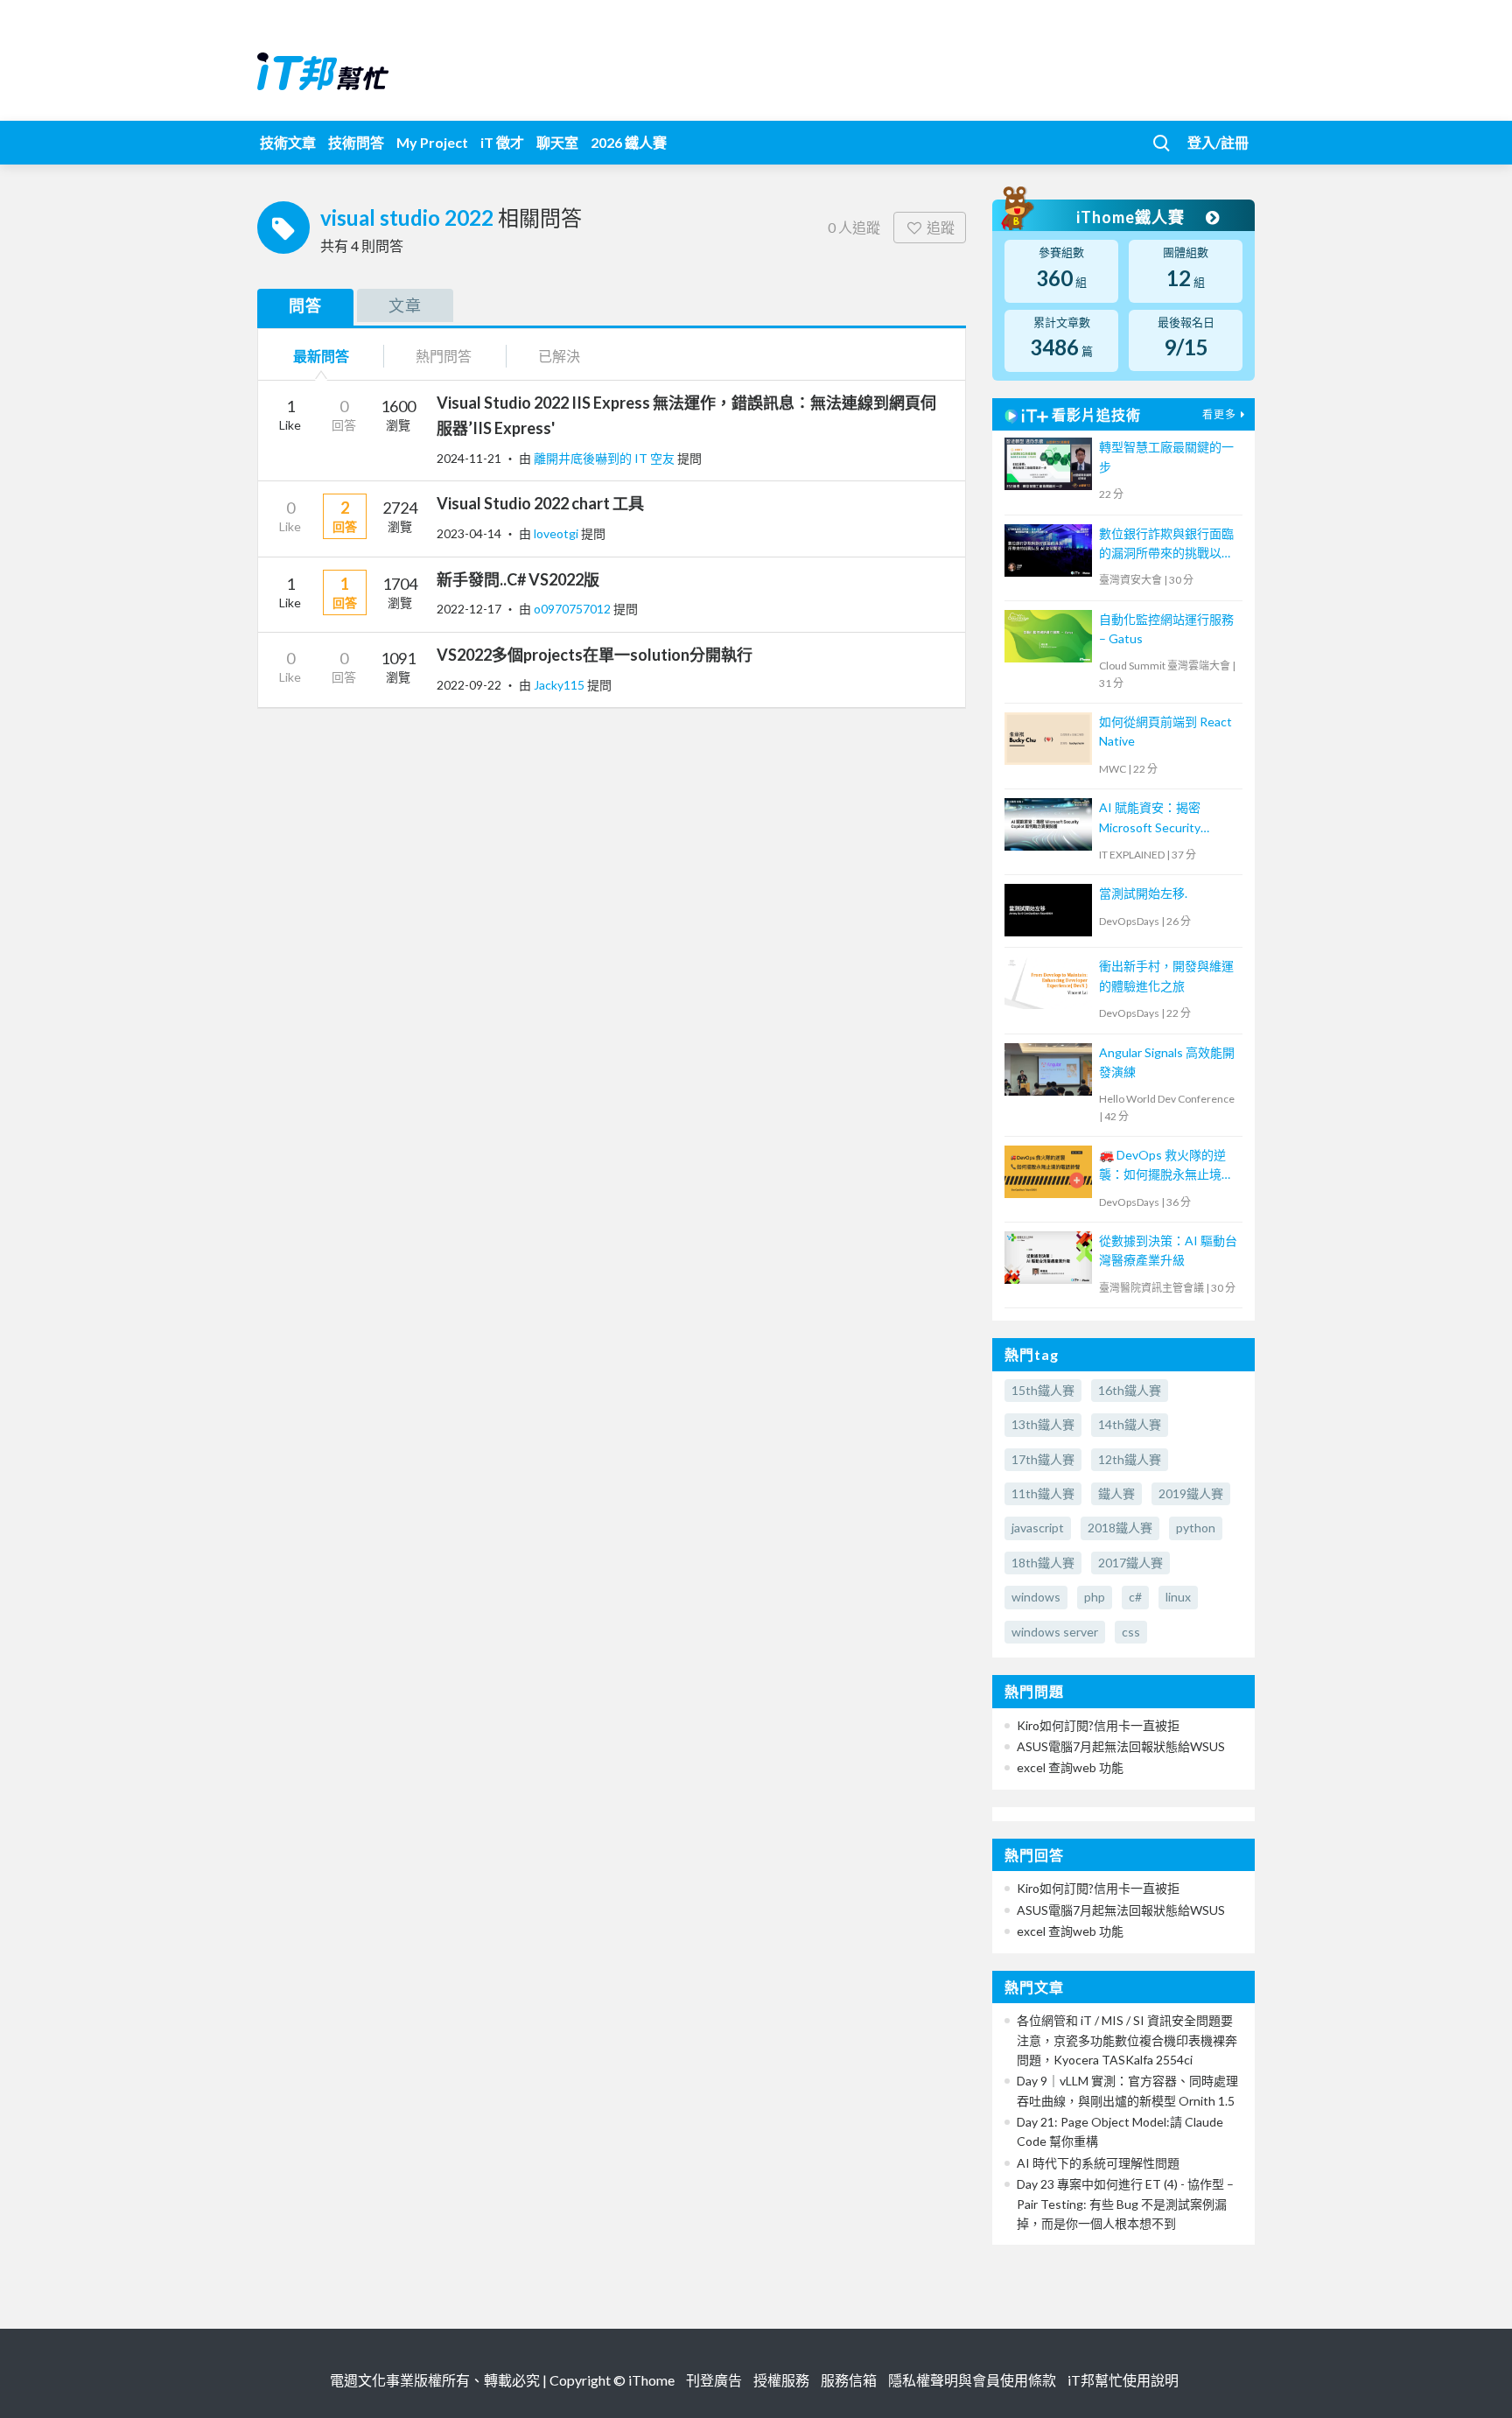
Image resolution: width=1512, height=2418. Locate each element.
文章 (405, 305)
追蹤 (941, 227)
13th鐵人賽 (1043, 1424)
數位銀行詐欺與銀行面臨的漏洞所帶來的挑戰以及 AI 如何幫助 (1166, 545)
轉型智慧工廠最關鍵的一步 (1166, 456)
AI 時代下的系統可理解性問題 (1098, 2163)
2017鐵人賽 (1130, 1563)
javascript (1038, 1528)
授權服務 (781, 2380)
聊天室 (557, 142)
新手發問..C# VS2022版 (518, 579)
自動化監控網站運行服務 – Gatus (1166, 629)
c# (1135, 1597)
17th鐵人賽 (1043, 1459)
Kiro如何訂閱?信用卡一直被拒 (1098, 1725)
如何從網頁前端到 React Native (1165, 731)
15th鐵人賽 (1043, 1390)
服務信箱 (849, 2380)
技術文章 (288, 142)
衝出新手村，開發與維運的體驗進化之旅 (1166, 975)
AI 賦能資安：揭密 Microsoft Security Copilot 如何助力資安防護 (1163, 819)
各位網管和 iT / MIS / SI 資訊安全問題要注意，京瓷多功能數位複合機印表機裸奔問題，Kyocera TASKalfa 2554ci (1127, 2040)
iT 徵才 (502, 142)
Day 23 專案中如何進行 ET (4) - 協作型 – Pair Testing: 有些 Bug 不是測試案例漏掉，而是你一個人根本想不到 (1125, 2204)
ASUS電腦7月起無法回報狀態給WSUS (1121, 1746)
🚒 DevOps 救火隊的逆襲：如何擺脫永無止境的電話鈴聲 (1166, 1166)
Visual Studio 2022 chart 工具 (540, 503)
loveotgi (557, 533)
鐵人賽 (1116, 1493)
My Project (432, 142)
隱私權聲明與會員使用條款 (972, 2380)
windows (1036, 1597)
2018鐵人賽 (1120, 1528)
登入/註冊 (1218, 142)
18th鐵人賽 (1043, 1563)
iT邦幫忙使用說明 (1123, 2380)
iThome (651, 2380)
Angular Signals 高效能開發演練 (1167, 1062)
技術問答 (356, 142)
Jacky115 (560, 685)
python (1196, 1528)
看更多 (1219, 414)
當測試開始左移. (1143, 893)
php (1095, 1597)
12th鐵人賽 (1130, 1459)
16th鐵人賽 (1130, 1390)
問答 (305, 305)
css (1131, 1632)
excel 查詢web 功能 (1070, 1767)
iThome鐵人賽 (1132, 217)
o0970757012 (574, 609)
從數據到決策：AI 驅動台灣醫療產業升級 (1168, 1250)
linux (1178, 1597)
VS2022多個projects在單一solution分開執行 (595, 655)
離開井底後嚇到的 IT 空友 (605, 458)
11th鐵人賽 (1043, 1493)
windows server (1055, 1632)
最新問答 (321, 356)
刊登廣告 (714, 2380)
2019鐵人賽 (1191, 1493)
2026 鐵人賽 (629, 142)
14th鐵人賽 (1130, 1424)
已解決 (559, 356)
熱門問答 (444, 356)
